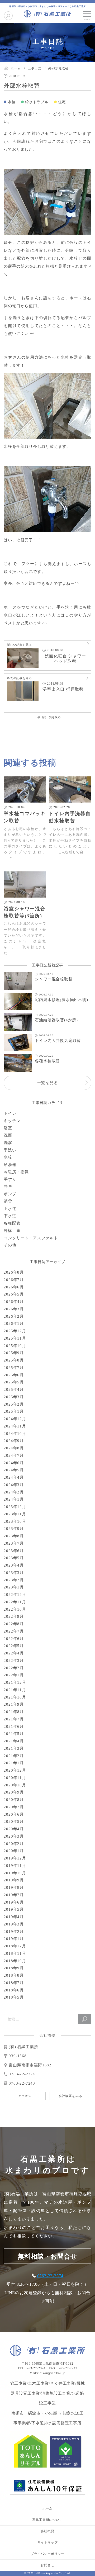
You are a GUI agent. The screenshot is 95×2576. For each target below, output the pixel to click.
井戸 (8, 1187)
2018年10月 (15, 1961)
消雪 (8, 1201)
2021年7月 (14, 1719)
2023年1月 (14, 1587)
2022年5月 (14, 1646)
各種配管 (12, 1223)
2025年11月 (15, 1338)
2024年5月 (14, 1470)
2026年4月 (14, 1302)
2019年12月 (15, 1858)
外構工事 (12, 1231)
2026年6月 (14, 1287)
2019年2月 (14, 1932)
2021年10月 (15, 1697)
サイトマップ (48, 2542)
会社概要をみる (70, 2096)
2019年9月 (14, 1880)
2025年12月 (15, 1331)
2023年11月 (15, 1514)
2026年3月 (14, 1309)
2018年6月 (14, 1990)
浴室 (8, 1128)
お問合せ (47, 2565)
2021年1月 (14, 1763)
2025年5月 (14, 1382)
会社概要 (47, 2531)
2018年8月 (14, 1975)
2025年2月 (14, 1404)
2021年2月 (14, 1756)
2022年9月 (14, 1616)
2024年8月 (14, 1448)
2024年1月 (14, 1499)
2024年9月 (14, 1441)
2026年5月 (14, 1294)
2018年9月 (14, 1968)
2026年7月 (14, 1280)
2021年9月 (14, 1704)
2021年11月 (15, 1690)
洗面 (8, 1135)
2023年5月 (14, 1558)
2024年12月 (15, 1419)
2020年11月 (15, 1778)
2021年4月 (14, 1741)
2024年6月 (14, 1463)
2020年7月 (14, 1807)
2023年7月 (14, 1543)
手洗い (10, 1150)
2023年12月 (15, 1507)
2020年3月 (14, 1836)
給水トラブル (37, 102)
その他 (10, 1245)
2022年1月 (14, 1675)
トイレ (10, 1113)
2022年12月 (15, 1595)
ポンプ (10, 1194)
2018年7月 (14, 1983)
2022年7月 (14, 1631)
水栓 (12, 102)
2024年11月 (15, 1426)
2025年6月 (14, 1375)
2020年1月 (14, 1851)
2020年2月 (14, 1844)
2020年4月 (14, 1829)
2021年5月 (14, 1734)
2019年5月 (14, 1909)
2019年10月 (15, 1873)
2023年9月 (14, 1529)
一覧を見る (48, 1083)
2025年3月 (14, 1397)
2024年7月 (14, 1455)
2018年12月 (15, 1946)
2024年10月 (15, 1434)
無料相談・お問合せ (47, 2256)
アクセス (25, 2096)
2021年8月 (14, 1712)
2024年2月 (14, 1492)
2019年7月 (14, 1895)
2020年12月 (15, 1770)
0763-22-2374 (50, 2276)
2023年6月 (14, 1551)
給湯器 (10, 1165)
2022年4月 (14, 1653)
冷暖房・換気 (16, 1172)
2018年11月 (15, 1953)
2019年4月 (14, 1917)
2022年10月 (15, 1609)
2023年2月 (14, 1580)
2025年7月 (14, 1368)
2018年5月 (14, 1997)
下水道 (10, 1216)
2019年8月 (14, 1887)
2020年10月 (15, 1785)
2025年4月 (14, 1389)
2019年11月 (15, 1866)
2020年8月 (14, 1800)
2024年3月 (14, 1485)
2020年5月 (14, 1821)
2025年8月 (14, 1360)
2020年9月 (14, 1792)
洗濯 (8, 1143)
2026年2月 (14, 1316)
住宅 (62, 102)
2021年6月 (14, 1726)
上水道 (10, 1209)
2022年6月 (14, 1639)
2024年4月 (14, 1477)
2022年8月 (14, 1624)
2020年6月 (14, 1814)
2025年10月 (15, 1346)
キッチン (12, 1121)
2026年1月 (14, 1323)
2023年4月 (14, 1565)
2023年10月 (15, 1521)
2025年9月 (14, 1353)
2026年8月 (14, 1272)
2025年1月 (14, 1411)
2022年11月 (15, 1602)
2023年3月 (14, 1573)
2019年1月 (14, 1939)
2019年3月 (14, 1924)
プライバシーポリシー (47, 2554)
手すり (10, 1179)
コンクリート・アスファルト (31, 1238)
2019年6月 (14, 1902)
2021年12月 (15, 1682)
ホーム (47, 2508)
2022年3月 (14, 1661)
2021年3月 (14, 1748)
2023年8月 (14, 1536)
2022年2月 (14, 1668)
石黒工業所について (47, 2520)
